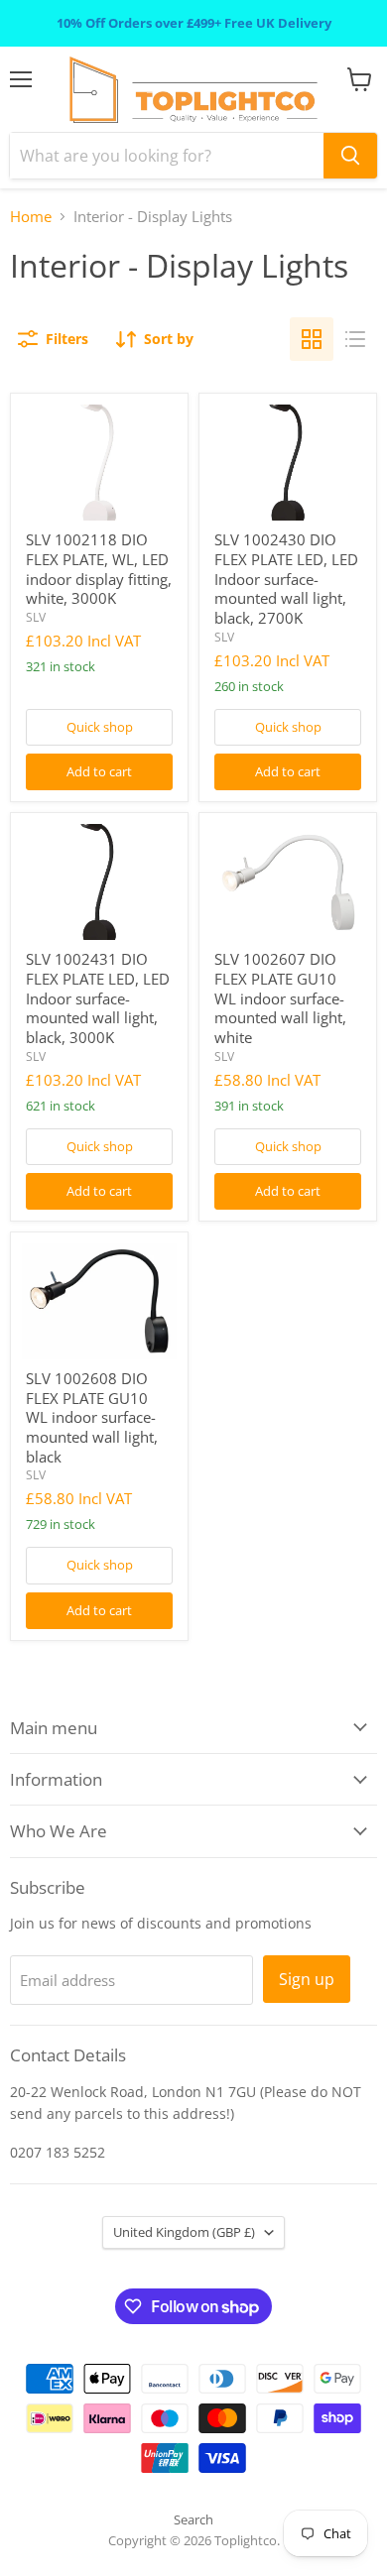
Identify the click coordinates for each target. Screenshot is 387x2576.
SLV (36, 617)
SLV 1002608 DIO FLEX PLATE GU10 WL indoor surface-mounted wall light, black (92, 1417)
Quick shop (100, 727)
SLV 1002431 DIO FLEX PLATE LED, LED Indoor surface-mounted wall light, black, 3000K (98, 998)
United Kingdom (184, 2232)
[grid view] (312, 339)
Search (193, 2519)
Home (31, 217)
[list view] (355, 339)
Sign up (307, 1979)
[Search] (350, 156)
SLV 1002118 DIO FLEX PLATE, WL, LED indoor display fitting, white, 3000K (99, 569)
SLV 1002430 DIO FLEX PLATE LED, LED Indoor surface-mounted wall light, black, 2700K (286, 579)
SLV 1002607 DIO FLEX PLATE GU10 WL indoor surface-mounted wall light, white (280, 998)
